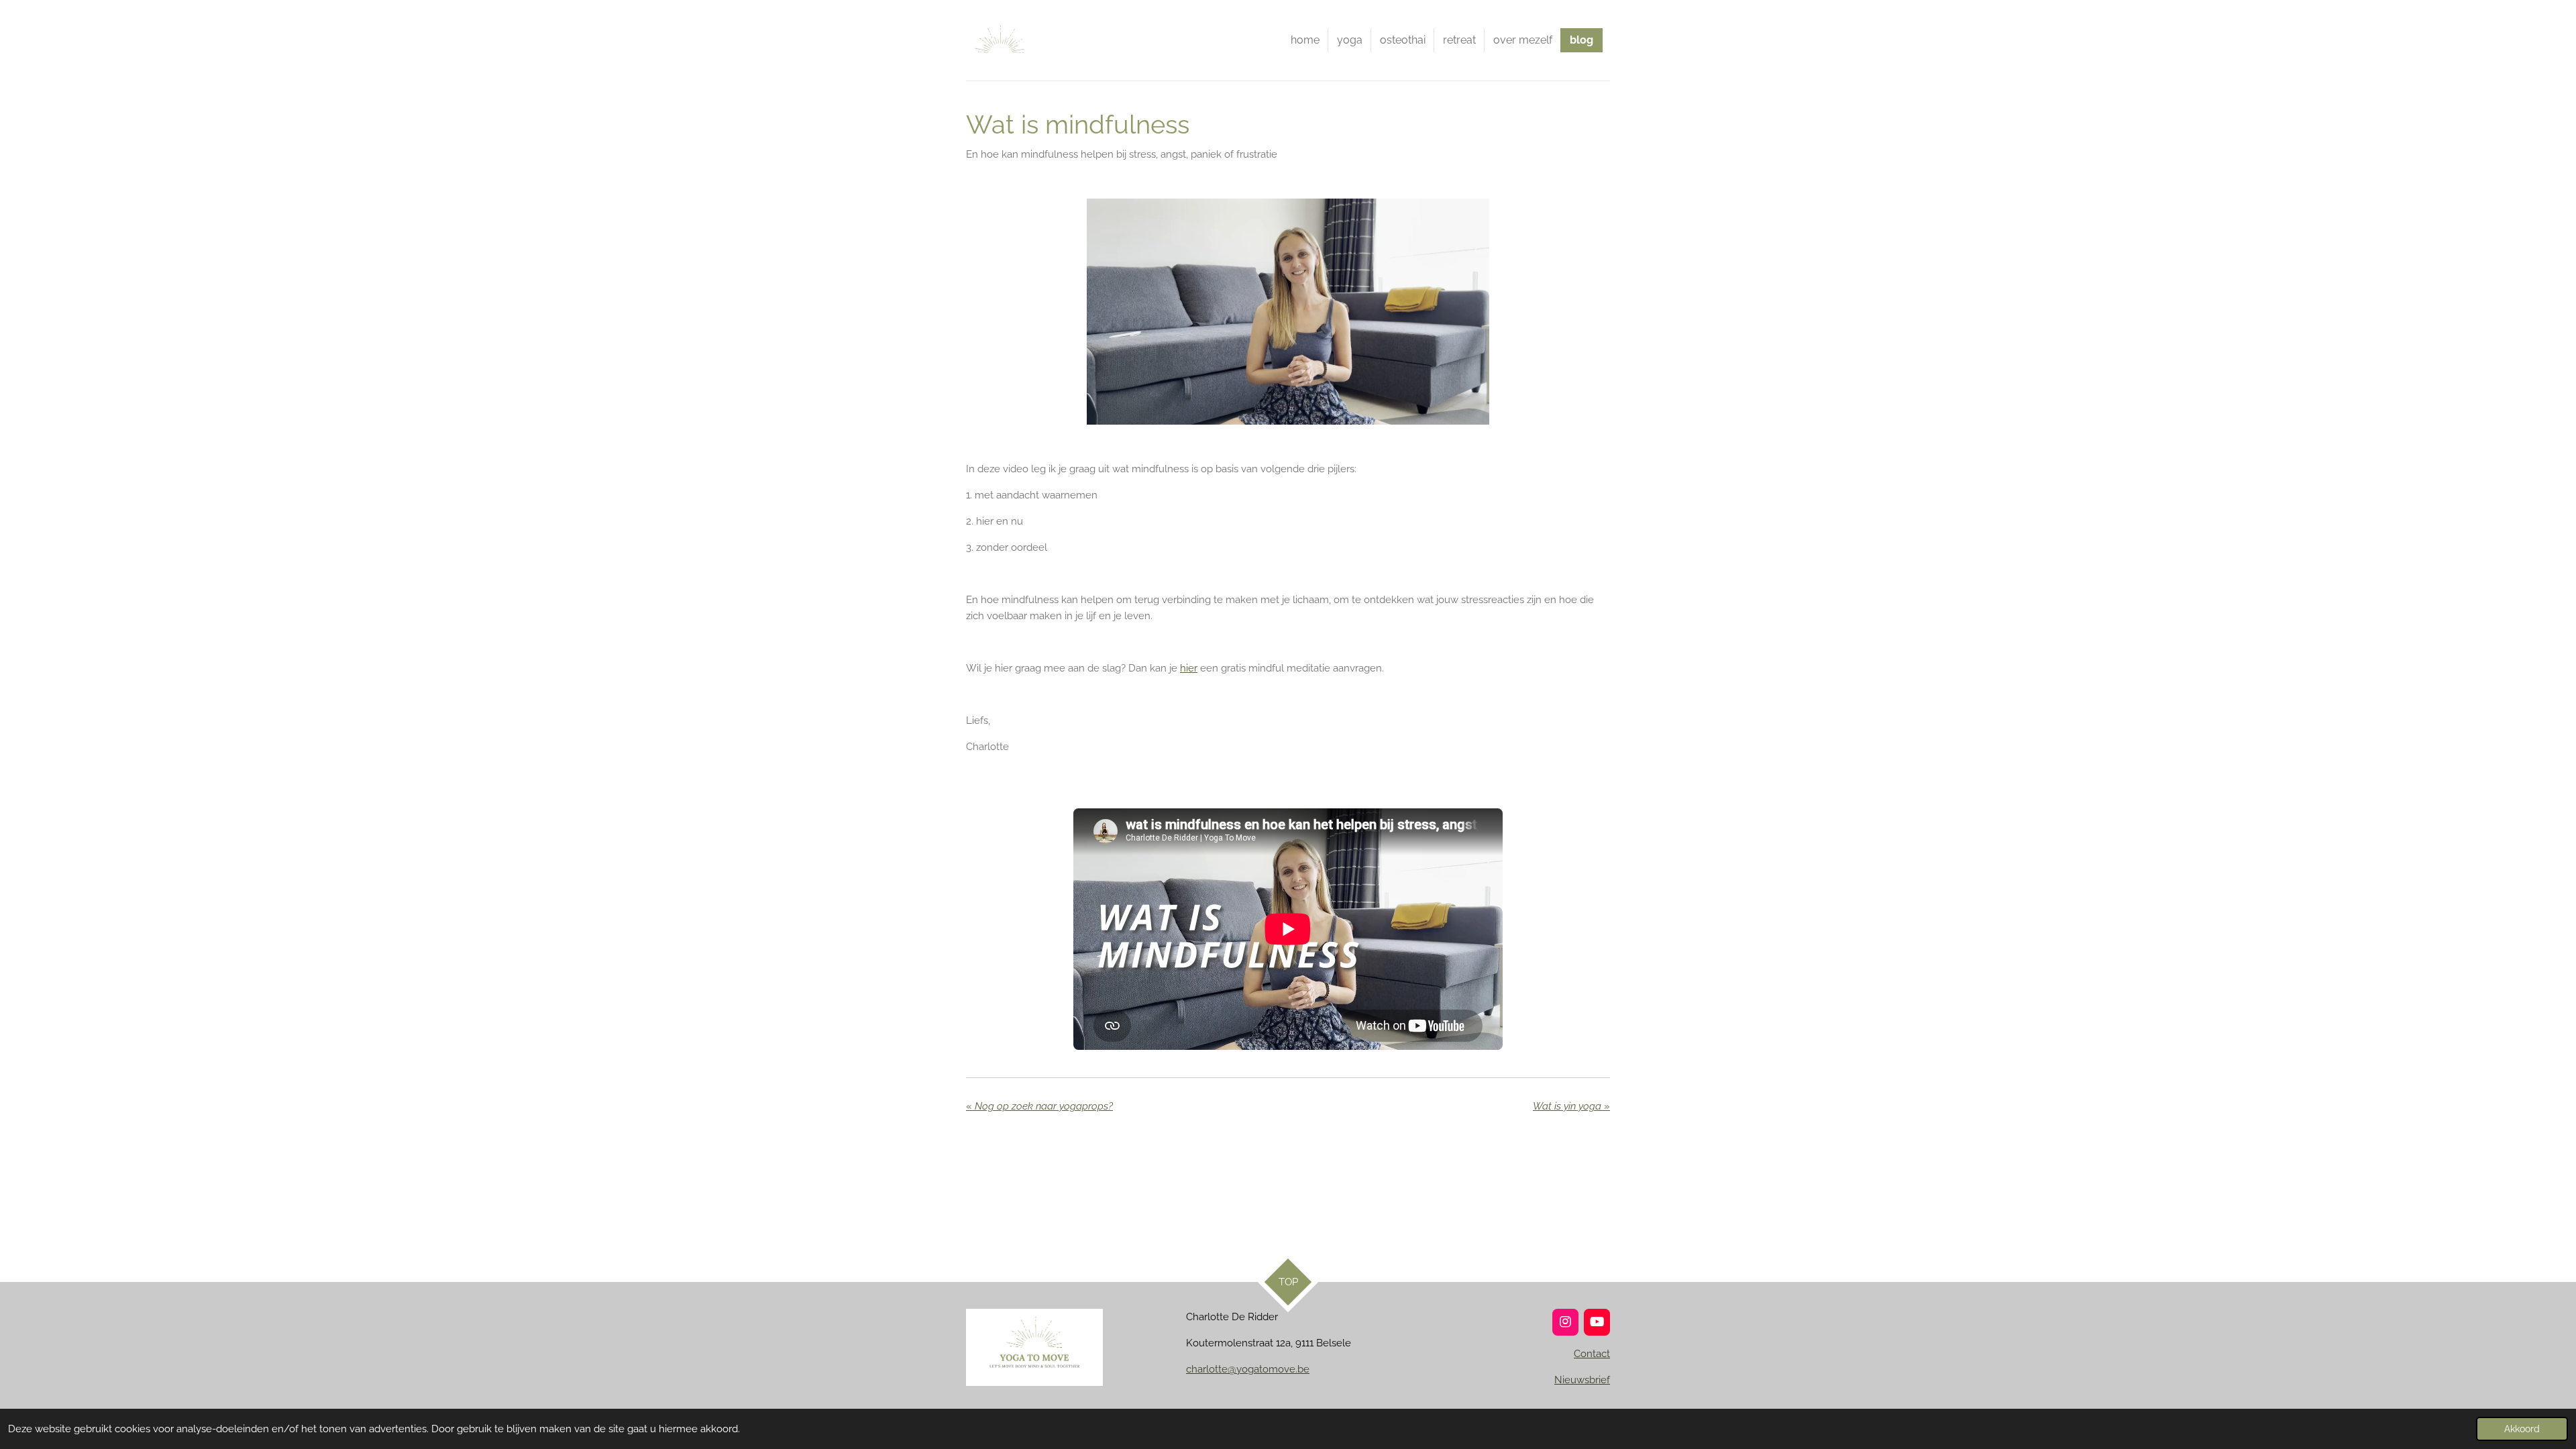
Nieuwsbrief (1582, 1380)
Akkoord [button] (2522, 1429)
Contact (1592, 1354)
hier (1189, 668)
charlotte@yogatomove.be (1248, 1369)
